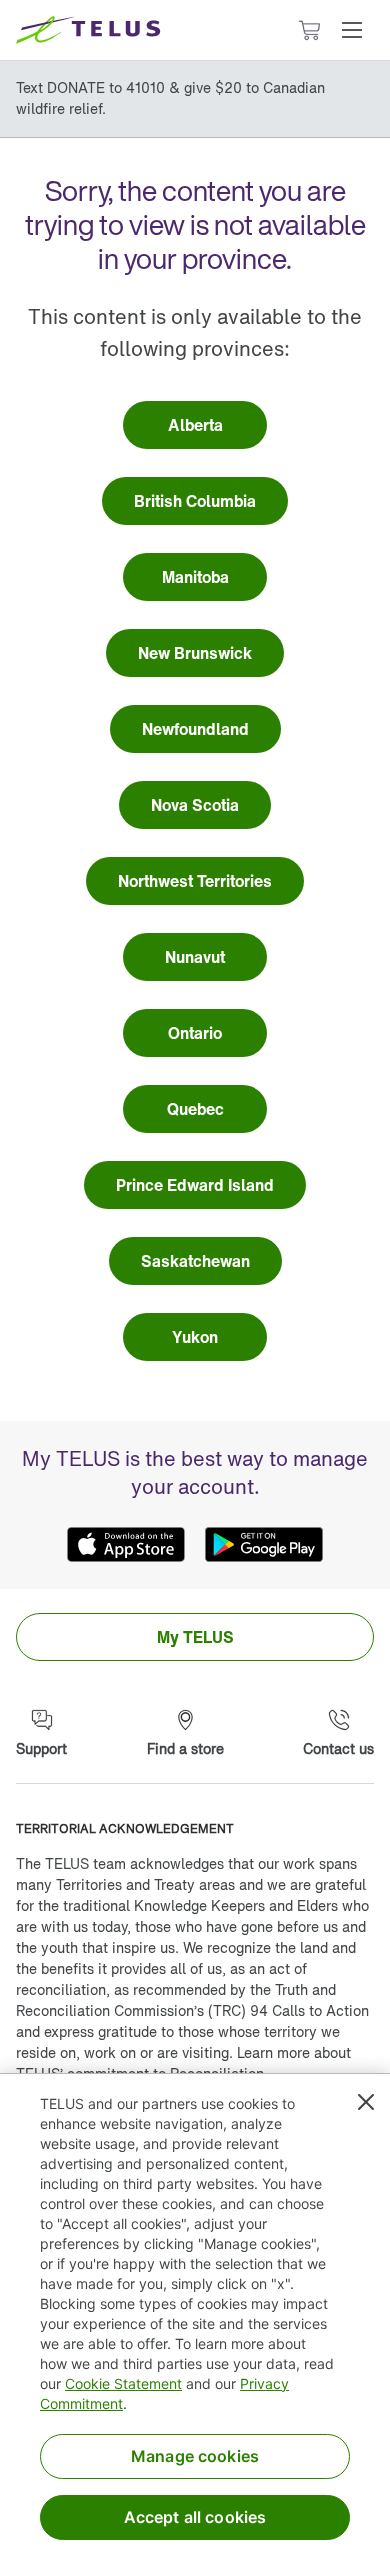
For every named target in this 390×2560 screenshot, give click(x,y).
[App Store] (126, 1545)
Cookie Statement (123, 2383)
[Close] (366, 2102)
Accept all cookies (195, 2517)
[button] (352, 30)
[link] (195, 425)
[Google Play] (264, 1545)
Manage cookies (195, 2456)
